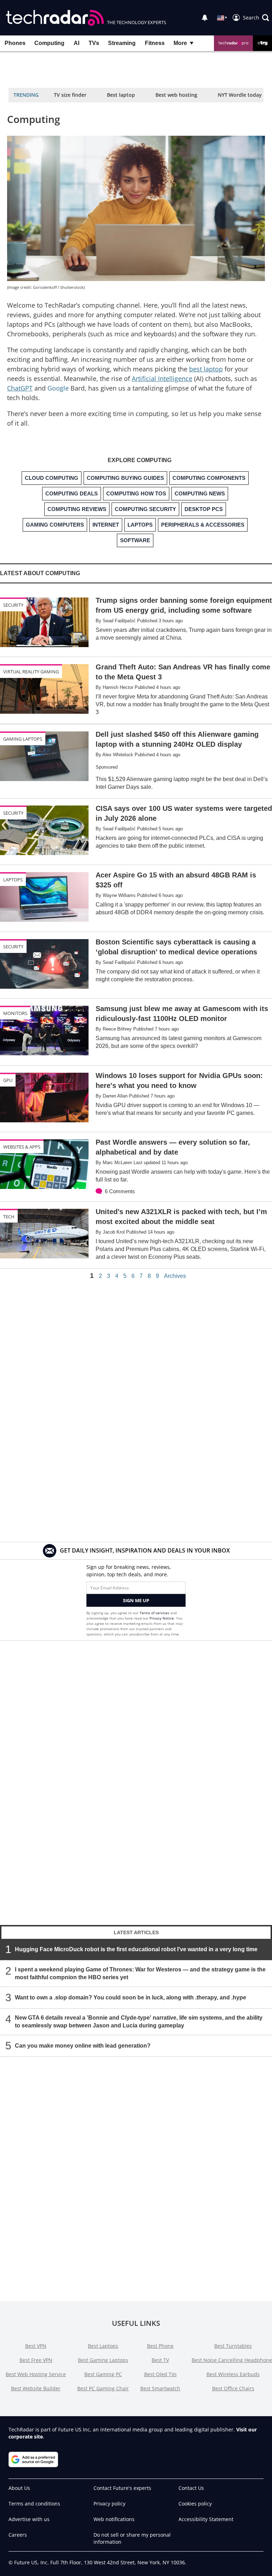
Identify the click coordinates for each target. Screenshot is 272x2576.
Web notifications (114, 2519)
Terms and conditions (34, 2504)
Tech (9, 1217)
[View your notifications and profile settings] (205, 18)
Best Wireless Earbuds (233, 2374)
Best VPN (36, 2346)
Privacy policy (109, 2504)
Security (13, 605)
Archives (175, 1276)
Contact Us (191, 2488)
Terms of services (155, 1613)
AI (76, 43)
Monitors (15, 1013)
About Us (19, 2488)
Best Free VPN (36, 2360)
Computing (49, 43)
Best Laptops (103, 2346)
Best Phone (160, 2346)
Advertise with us (29, 2519)
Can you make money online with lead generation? (83, 2046)
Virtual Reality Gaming (31, 672)
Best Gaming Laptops (103, 2360)
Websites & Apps (22, 1147)
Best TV (160, 2360)
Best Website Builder (36, 2388)
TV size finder (70, 95)
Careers (18, 2535)
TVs (94, 43)
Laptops (13, 880)
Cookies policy (195, 2504)
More (180, 43)
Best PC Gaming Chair (103, 2388)
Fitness (155, 43)
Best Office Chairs (233, 2388)
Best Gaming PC (103, 2374)
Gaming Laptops (23, 739)
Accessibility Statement (206, 2519)
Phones (15, 43)
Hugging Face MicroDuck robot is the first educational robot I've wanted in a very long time (136, 1949)
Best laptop (121, 95)
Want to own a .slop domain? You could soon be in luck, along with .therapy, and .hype (131, 1997)
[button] (256, 18)
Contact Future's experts (122, 2488)
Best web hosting (176, 95)
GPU (8, 1080)
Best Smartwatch (160, 2388)
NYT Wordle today (240, 95)
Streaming (122, 43)
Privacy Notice (162, 1618)
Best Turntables (233, 2346)
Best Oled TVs (160, 2374)
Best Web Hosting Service (36, 2374)
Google (58, 388)
